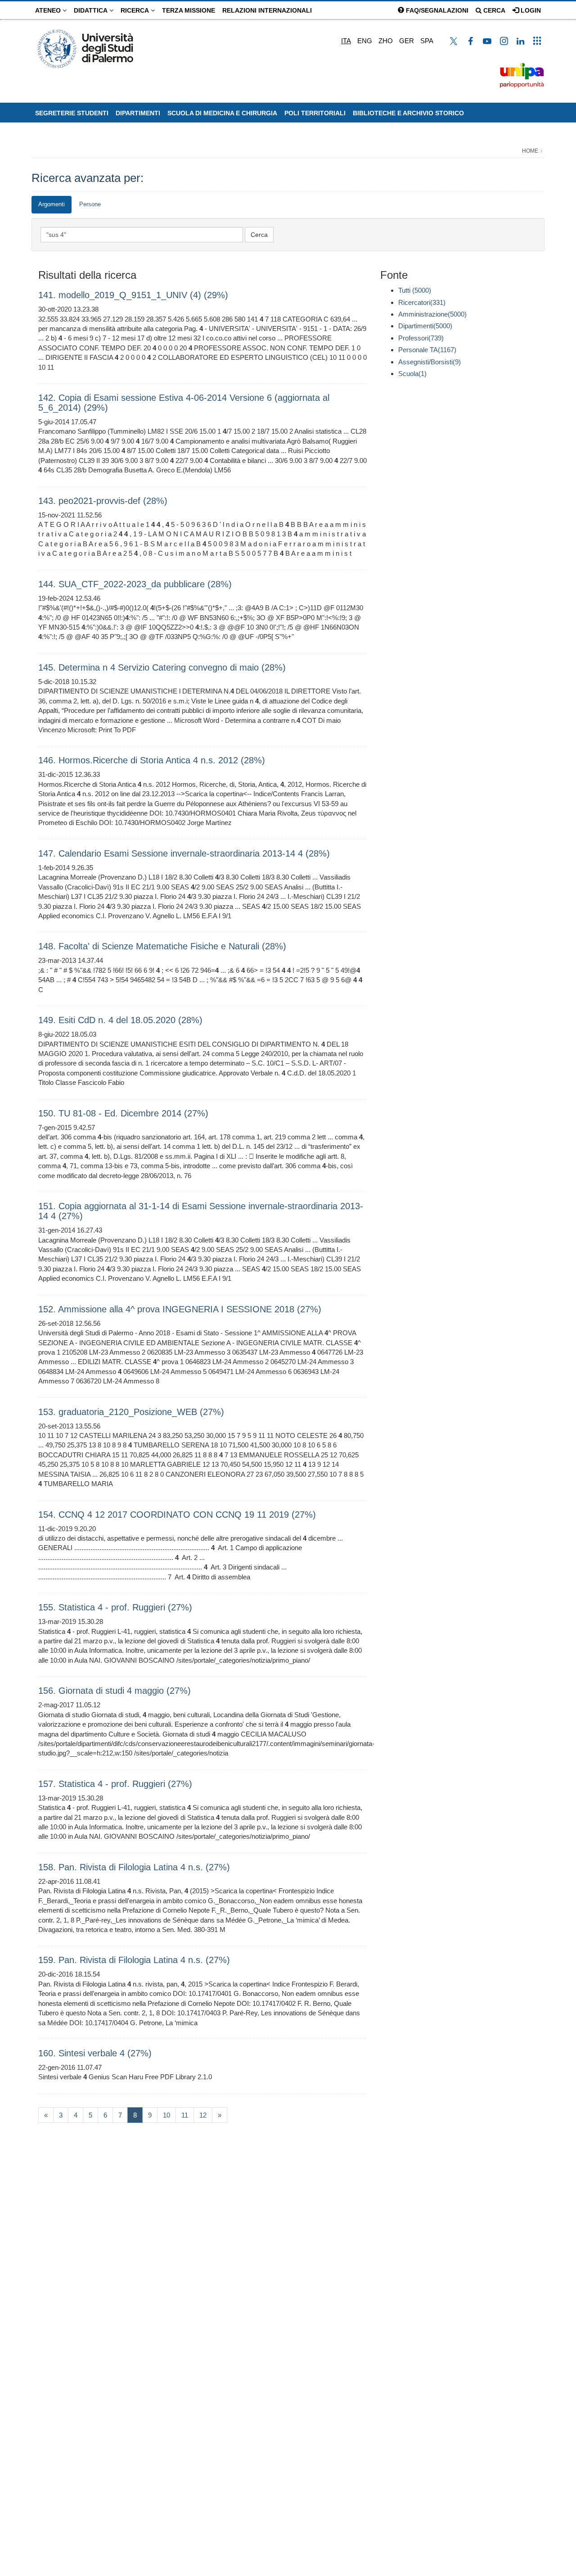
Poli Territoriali (315, 113)
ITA (346, 41)
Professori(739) (421, 338)
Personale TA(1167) (427, 350)
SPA (427, 41)
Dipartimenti (138, 113)
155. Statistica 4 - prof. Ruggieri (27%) (115, 1607)
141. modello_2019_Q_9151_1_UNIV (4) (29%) (133, 295)
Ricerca (136, 10)
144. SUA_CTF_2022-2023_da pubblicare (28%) (135, 584)
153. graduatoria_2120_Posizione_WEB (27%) (131, 1412)
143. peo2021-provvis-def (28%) (103, 501)
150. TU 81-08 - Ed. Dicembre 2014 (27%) (123, 1113)
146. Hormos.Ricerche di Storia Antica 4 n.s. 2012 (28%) (152, 760)
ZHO (386, 41)
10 (166, 2115)
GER (407, 41)
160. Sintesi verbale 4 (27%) (95, 2053)
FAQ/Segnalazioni (436, 10)
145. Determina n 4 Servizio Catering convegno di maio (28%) (162, 667)
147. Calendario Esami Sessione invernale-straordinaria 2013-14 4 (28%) (184, 853)
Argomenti (52, 204)
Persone (90, 204)
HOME (530, 151)
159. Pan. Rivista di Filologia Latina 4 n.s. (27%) (134, 1960)
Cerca (493, 10)
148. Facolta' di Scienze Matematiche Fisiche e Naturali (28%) (162, 946)
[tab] (52, 205)
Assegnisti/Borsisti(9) (430, 362)
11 (185, 2115)
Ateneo (49, 10)
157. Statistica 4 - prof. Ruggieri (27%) (115, 1784)
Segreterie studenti (72, 113)
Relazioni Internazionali (267, 10)
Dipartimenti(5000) (425, 326)
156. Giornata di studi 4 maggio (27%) (115, 1691)
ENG (365, 41)
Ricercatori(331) (422, 302)
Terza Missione (189, 10)
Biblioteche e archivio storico (408, 113)
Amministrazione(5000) (432, 314)
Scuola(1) (412, 374)
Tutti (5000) (415, 290)
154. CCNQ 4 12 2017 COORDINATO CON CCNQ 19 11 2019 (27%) (177, 1515)
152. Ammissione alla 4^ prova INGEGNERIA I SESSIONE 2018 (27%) (180, 1309)
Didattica (92, 10)
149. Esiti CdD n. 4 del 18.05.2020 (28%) (120, 1020)
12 (203, 2115)
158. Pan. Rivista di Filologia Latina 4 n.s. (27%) (134, 1867)
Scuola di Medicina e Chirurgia (222, 113)
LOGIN (530, 10)
